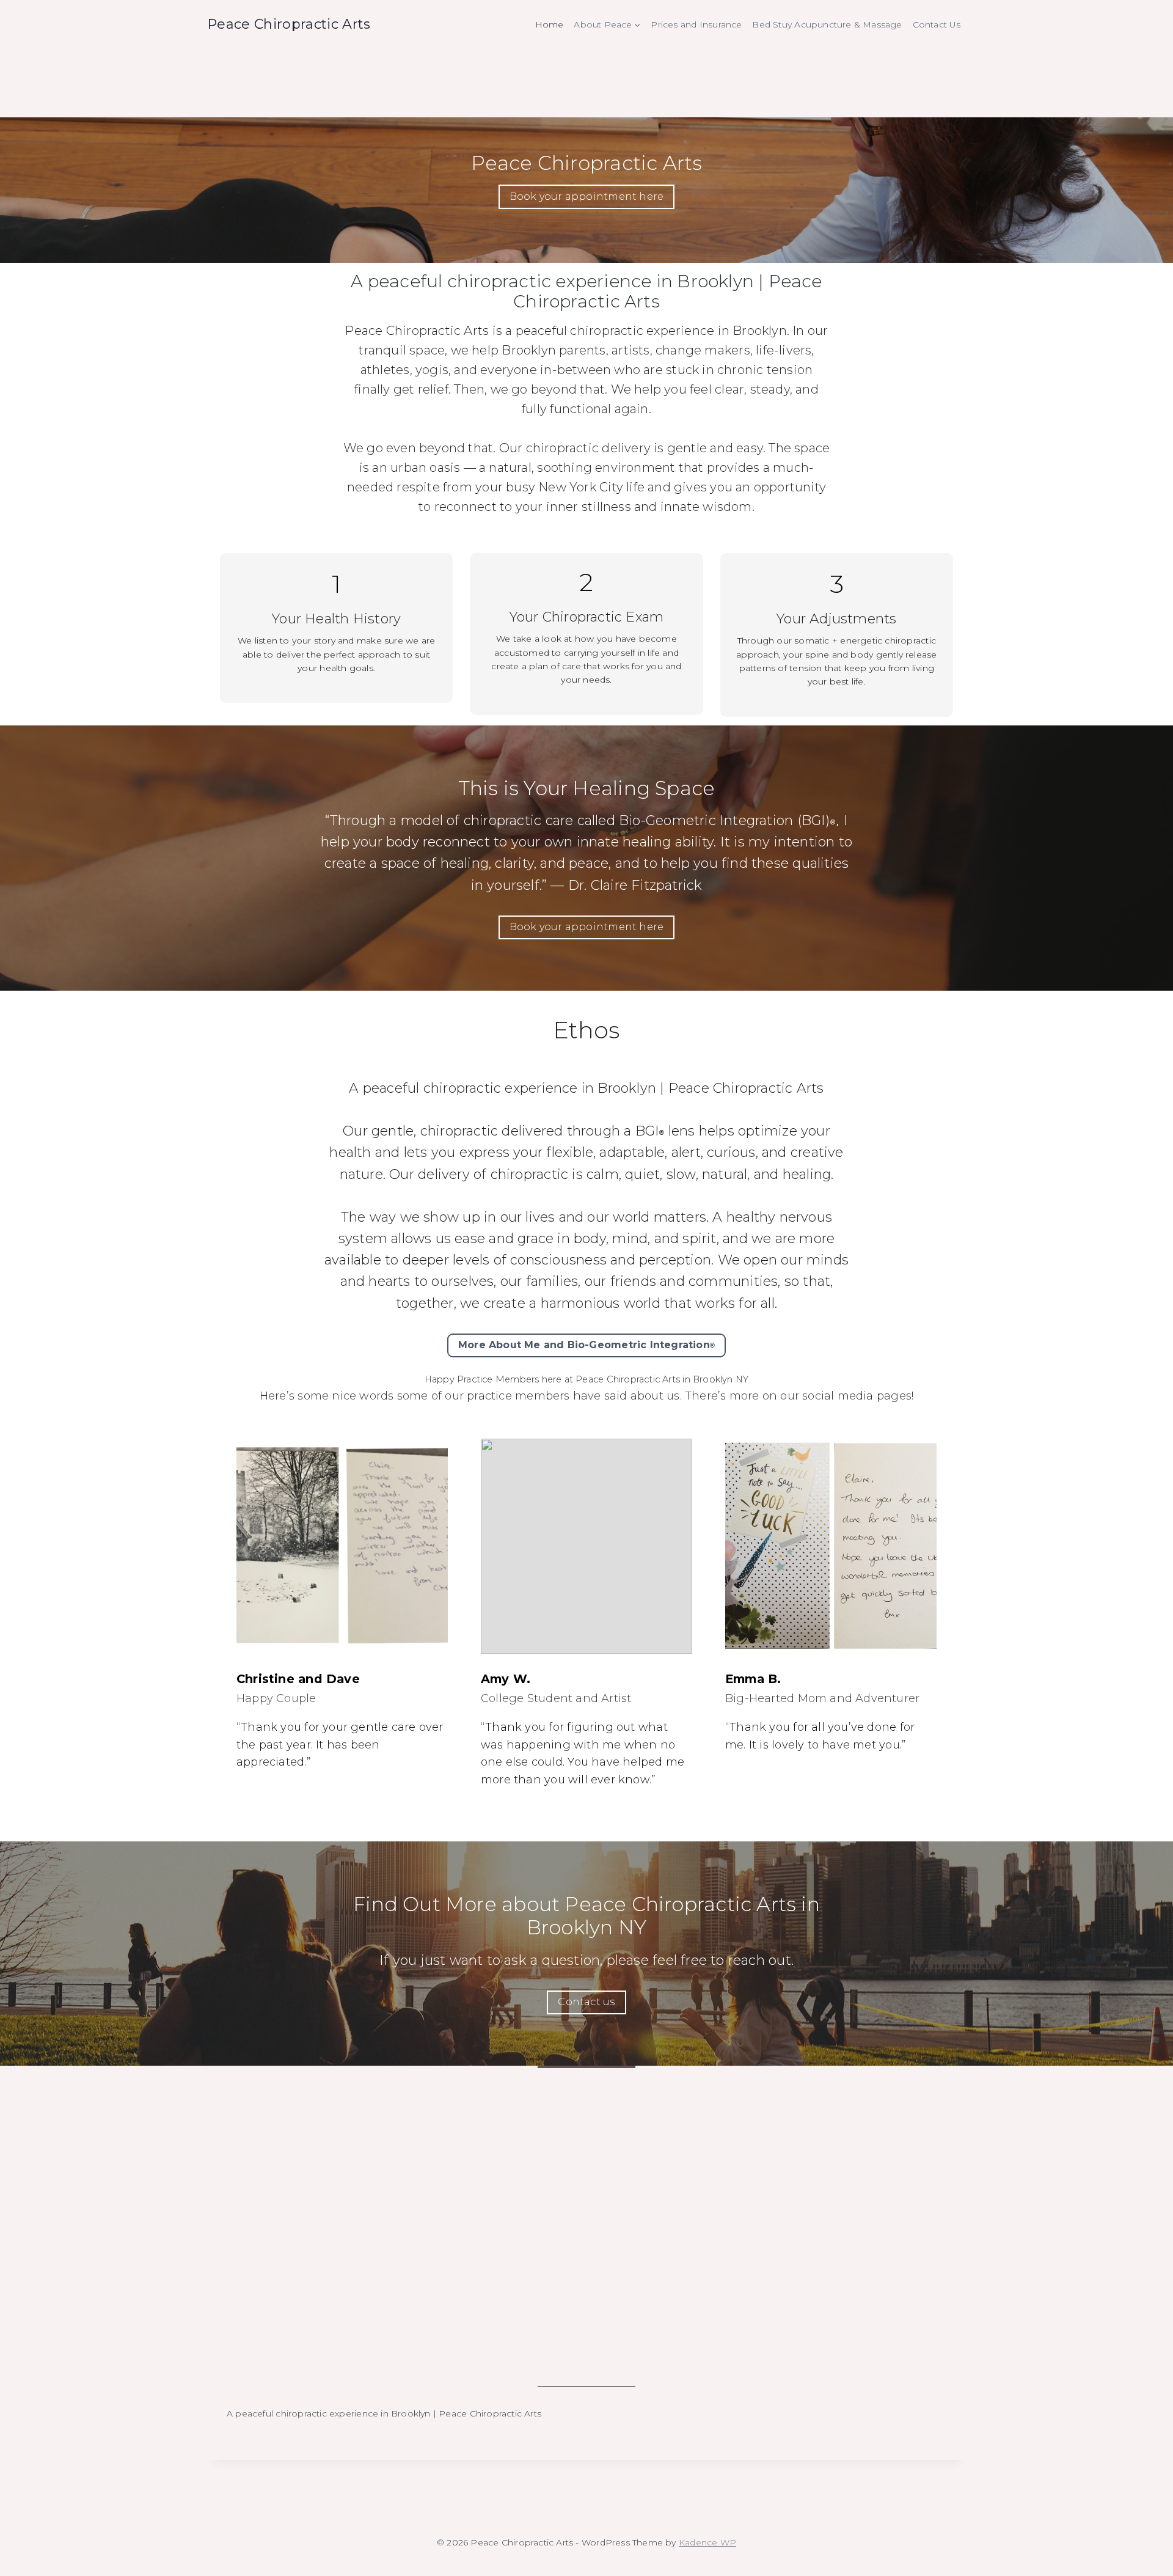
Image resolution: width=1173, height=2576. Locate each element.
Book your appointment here (586, 196)
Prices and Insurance (696, 24)
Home (550, 24)
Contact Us (937, 24)
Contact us (586, 2002)
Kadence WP (707, 2542)
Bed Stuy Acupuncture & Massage (827, 24)
